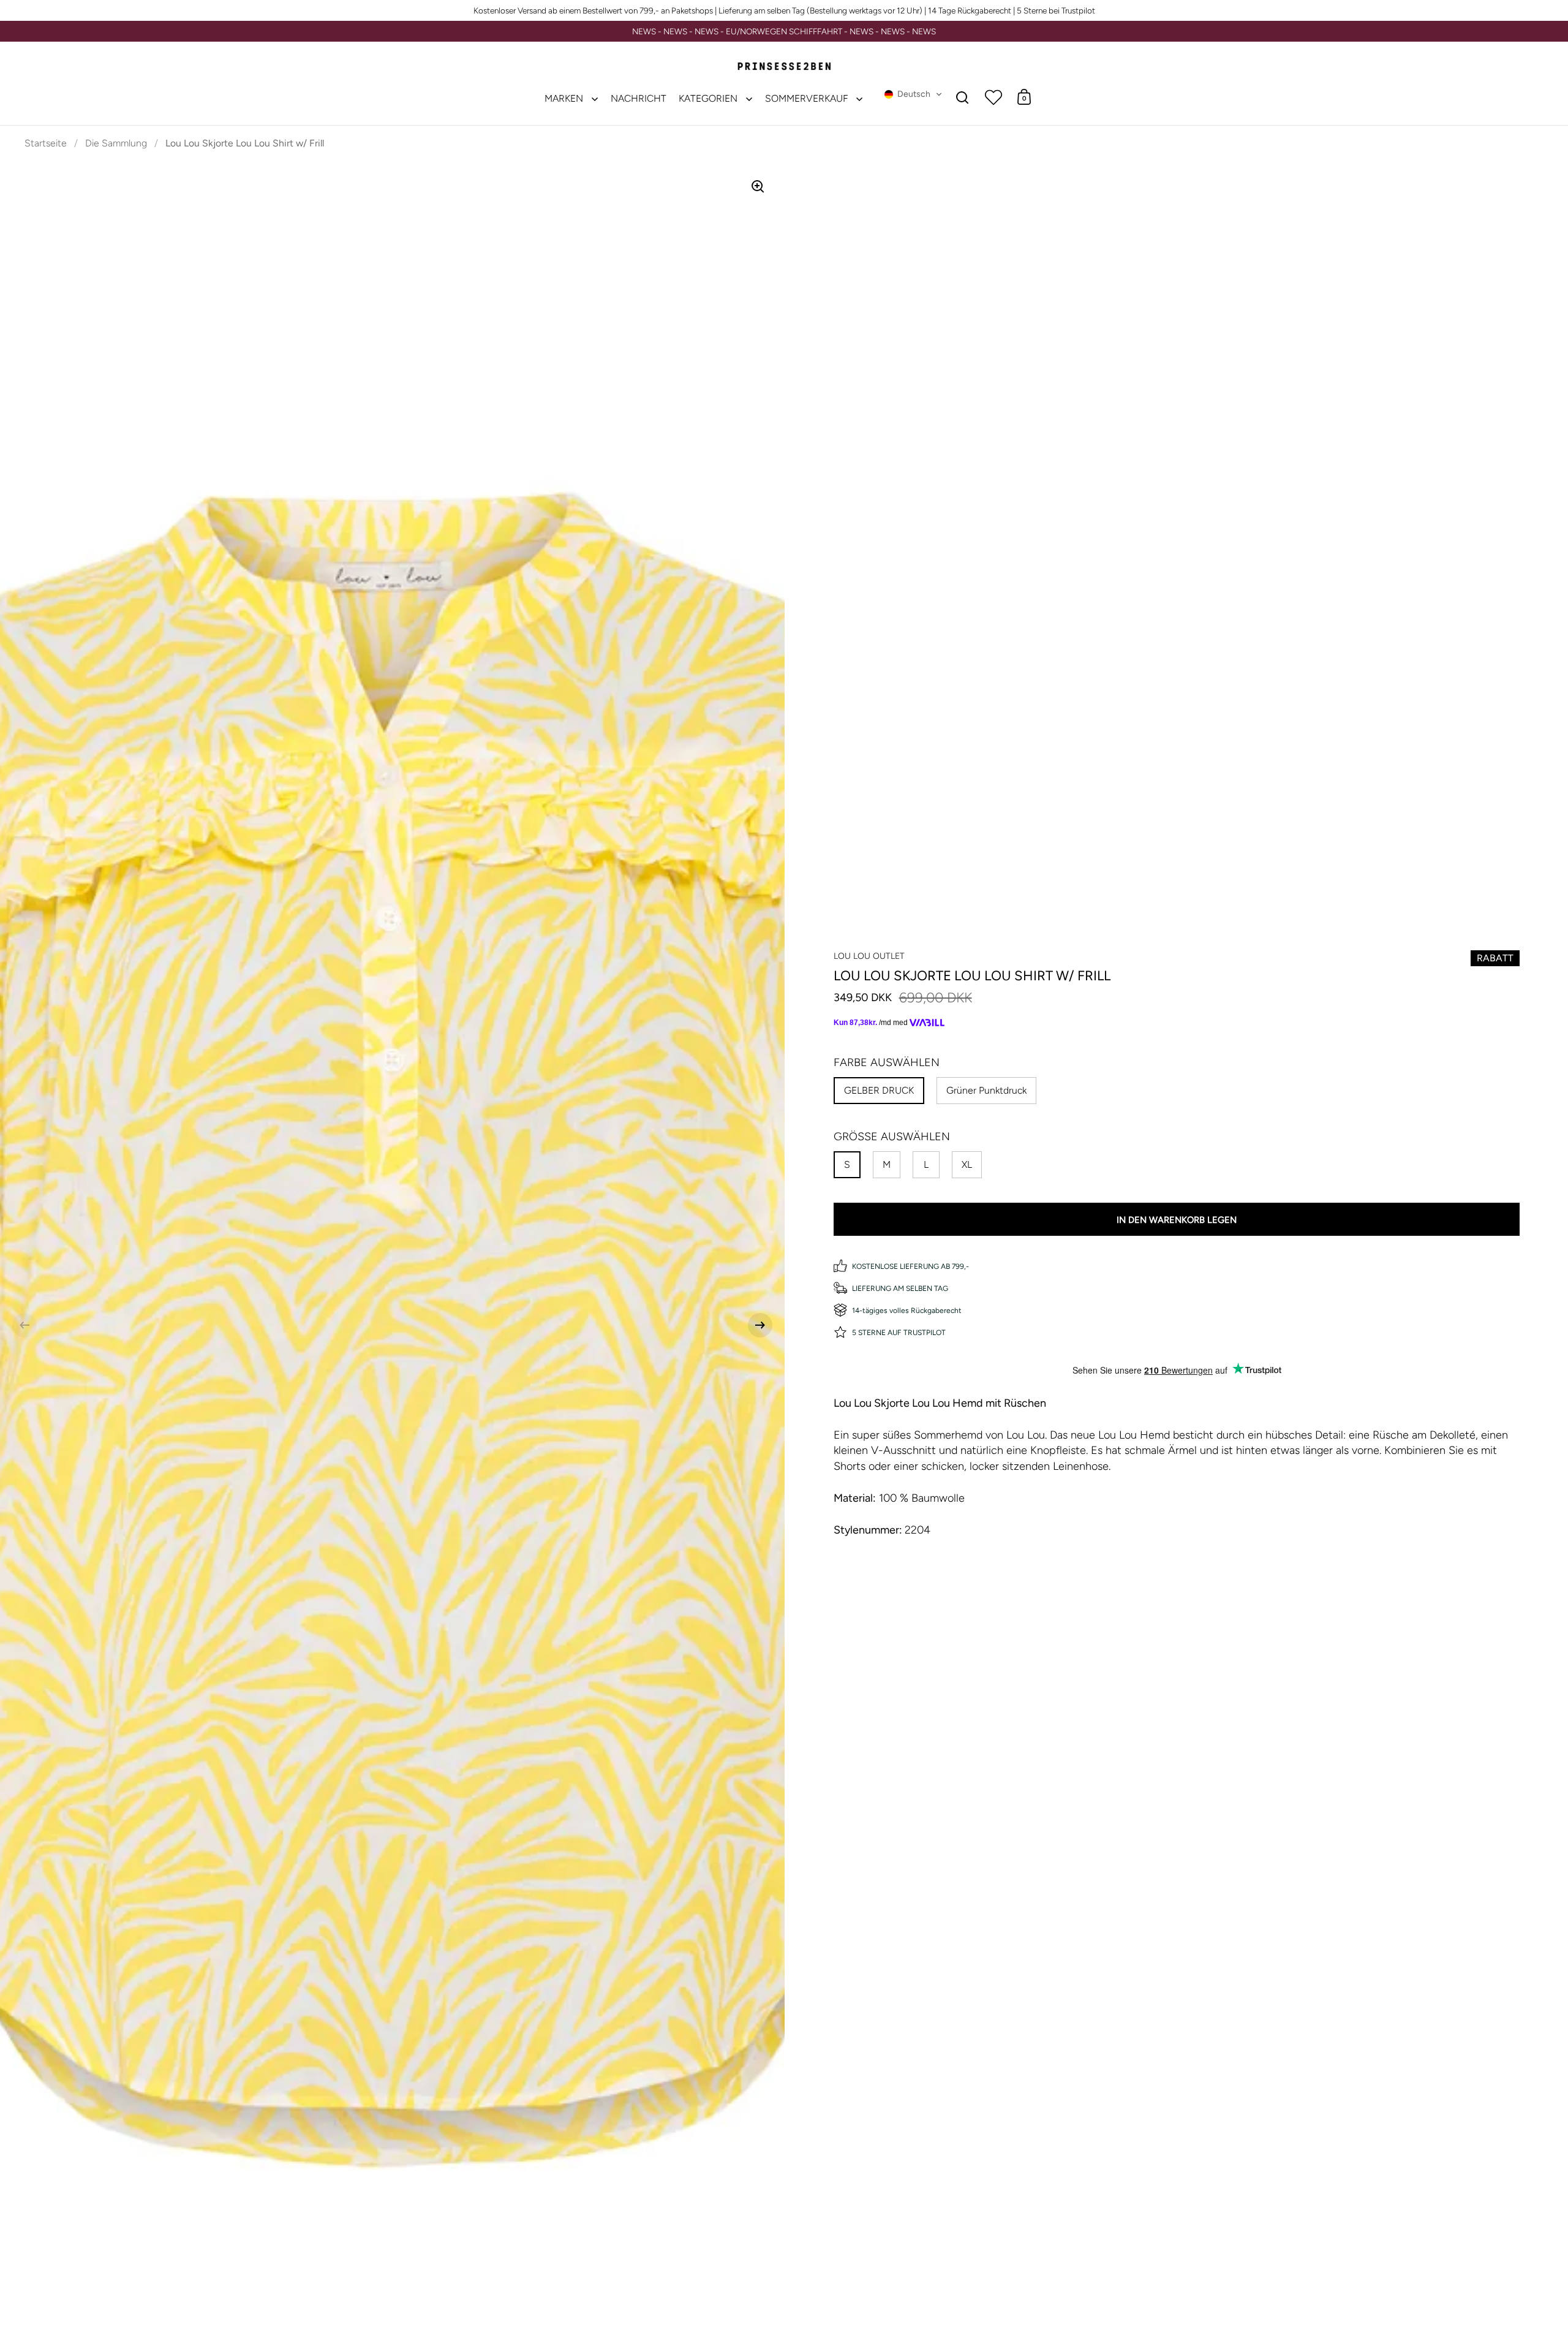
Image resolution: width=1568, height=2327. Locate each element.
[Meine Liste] (993, 97)
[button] (913, 94)
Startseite (46, 143)
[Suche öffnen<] (963, 97)
